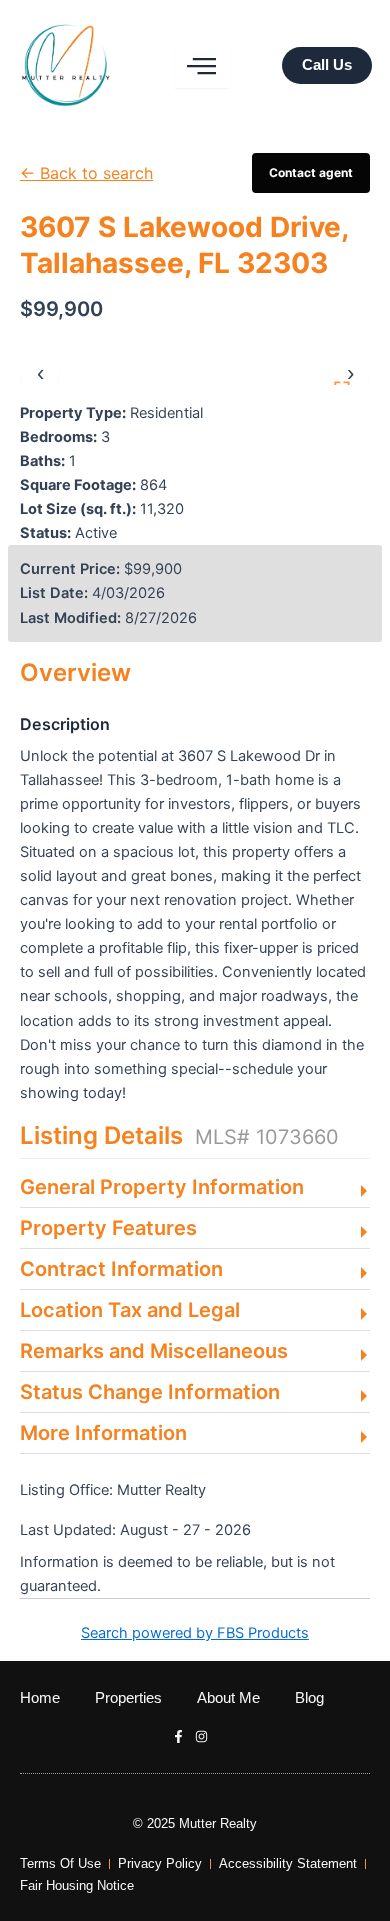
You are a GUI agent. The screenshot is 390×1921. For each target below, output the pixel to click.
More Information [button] (103, 1433)
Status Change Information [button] (150, 1392)
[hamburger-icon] (202, 66)
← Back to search (86, 173)
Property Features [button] (108, 1228)
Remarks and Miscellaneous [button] (154, 1351)
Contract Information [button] (121, 1269)
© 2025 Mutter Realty (195, 1823)
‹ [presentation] (40, 372)
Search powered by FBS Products (195, 1633)
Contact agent (311, 172)
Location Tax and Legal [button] (130, 1310)
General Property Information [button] (162, 1187)
